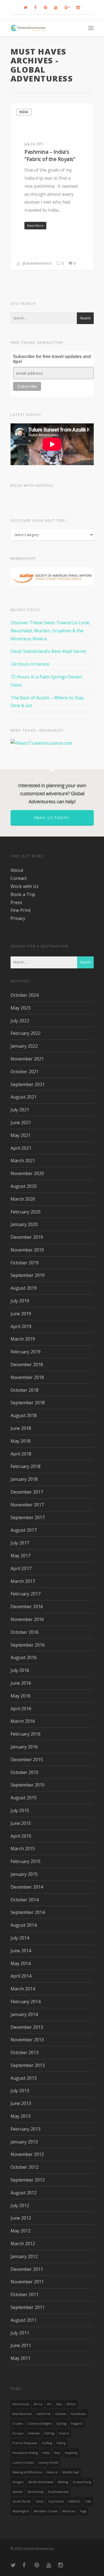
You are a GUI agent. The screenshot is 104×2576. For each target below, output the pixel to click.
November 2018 (27, 1377)
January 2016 (24, 1747)
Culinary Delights (40, 2424)
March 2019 (23, 1339)
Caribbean (78, 2414)
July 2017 (20, 1543)
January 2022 (24, 1046)
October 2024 (25, 995)
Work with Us (25, 886)
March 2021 (23, 1161)
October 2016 (25, 1632)
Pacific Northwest (41, 2482)
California (43, 2414)
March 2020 (23, 1199)
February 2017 (26, 1594)
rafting (63, 2482)
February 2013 (26, 2129)
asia (59, 2404)
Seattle (18, 2492)
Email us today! (52, 818)
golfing (47, 2443)
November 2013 (27, 2040)
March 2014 (23, 1989)
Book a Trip (23, 894)
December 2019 (27, 1237)
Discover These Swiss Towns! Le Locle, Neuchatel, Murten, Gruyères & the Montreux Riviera (50, 631)
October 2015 (25, 1772)
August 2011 (24, 2320)
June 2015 (21, 1823)
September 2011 (28, 2307)
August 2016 (24, 1657)
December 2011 (27, 2269)
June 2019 (21, 1314)
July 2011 (20, 2333)
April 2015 (21, 1836)
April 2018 (21, 1454)
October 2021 (25, 1072)
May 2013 (21, 2116)
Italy (57, 2453)
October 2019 (25, 1263)
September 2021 (28, 1084)
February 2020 (26, 1212)
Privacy (18, 918)
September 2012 (28, 2180)
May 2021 (21, 1135)
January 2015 (24, 1874)
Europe (18, 2433)
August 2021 (24, 1097)
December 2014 (27, 1887)
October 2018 (25, 1390)
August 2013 (24, 2078)
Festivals (34, 2433)
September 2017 (28, 1518)
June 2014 (21, 1951)
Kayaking (71, 2453)
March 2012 (23, 2244)
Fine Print (21, 910)
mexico (52, 2472)
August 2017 (24, 1530)
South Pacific (22, 2501)
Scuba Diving (82, 2482)
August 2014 (24, 1925)
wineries (69, 2511)
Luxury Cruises (23, 2463)
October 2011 (25, 2294)
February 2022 (26, 1033)
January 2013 (24, 2142)
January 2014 (24, 2014)
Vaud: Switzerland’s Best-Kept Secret (48, 651)
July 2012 (20, 2205)
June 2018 (21, 1428)
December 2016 (27, 1607)
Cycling (61, 2424)
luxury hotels (48, 2463)
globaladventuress (36, 263)
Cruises (18, 2424)
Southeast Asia (58, 2492)
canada (61, 2414)
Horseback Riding (25, 2453)
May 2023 (21, 1008)
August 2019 (24, 1288)
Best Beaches (22, 2414)
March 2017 (23, 1581)
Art (49, 2404)
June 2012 (21, 2218)
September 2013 (28, 2065)
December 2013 (27, 2027)
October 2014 (25, 1900)
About (17, 870)
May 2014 (21, 1963)
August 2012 (24, 2193)
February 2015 (26, 1861)
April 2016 (21, 1709)
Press (16, 902)
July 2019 (20, 1301)
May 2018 (21, 1441)
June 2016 (21, 1683)
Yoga (83, 2511)
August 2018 (24, 1415)
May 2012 (21, 2231)
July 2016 (20, 1670)
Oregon (18, 2482)
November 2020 (27, 1173)
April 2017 (21, 1568)
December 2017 (27, 1492)
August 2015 (24, 1798)
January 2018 (24, 1479)
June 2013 (21, 2103)
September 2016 (28, 1645)
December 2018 (27, 1365)
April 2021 (21, 1148)
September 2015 (28, 1785)
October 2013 (25, 2052)
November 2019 (27, 1250)
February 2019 (26, 1352)
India (24, 112)
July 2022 (20, 1021)
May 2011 (21, 2358)
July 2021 (20, 1110)
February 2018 (26, 1466)
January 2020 (24, 1224)
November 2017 (27, 1505)
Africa (38, 2404)
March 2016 (23, 1721)
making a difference (27, 2472)
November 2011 (27, 2282)
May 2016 (21, 1696)
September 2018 (28, 1403)
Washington (21, 2511)
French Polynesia (25, 2443)
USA (88, 2501)
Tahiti (40, 2501)
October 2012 (25, 2167)
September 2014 (28, 1912)
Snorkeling (35, 2492)
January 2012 (24, 2256)
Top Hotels (56, 2501)
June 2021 (21, 1122)
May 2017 (21, 1556)
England (77, 2424)
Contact (19, 878)
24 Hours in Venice (30, 664)
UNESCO (74, 2501)
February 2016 (26, 1734)
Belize (71, 2404)
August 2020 (24, 1186)
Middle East (71, 2472)
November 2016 (27, 1619)
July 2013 (20, 2091)
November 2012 (27, 2154)
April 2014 (21, 1976)
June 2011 (21, 2345)
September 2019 (28, 1275)
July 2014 (20, 1938)
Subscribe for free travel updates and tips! (52, 359)
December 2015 (27, 1760)
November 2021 (27, 1059)
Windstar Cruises (46, 2511)
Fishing (49, 2433)
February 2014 (26, 2002)
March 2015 (23, 1849)
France (64, 2433)
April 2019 (21, 1326)
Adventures (21, 2404)
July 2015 (20, 1810)
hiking (61, 2443)
